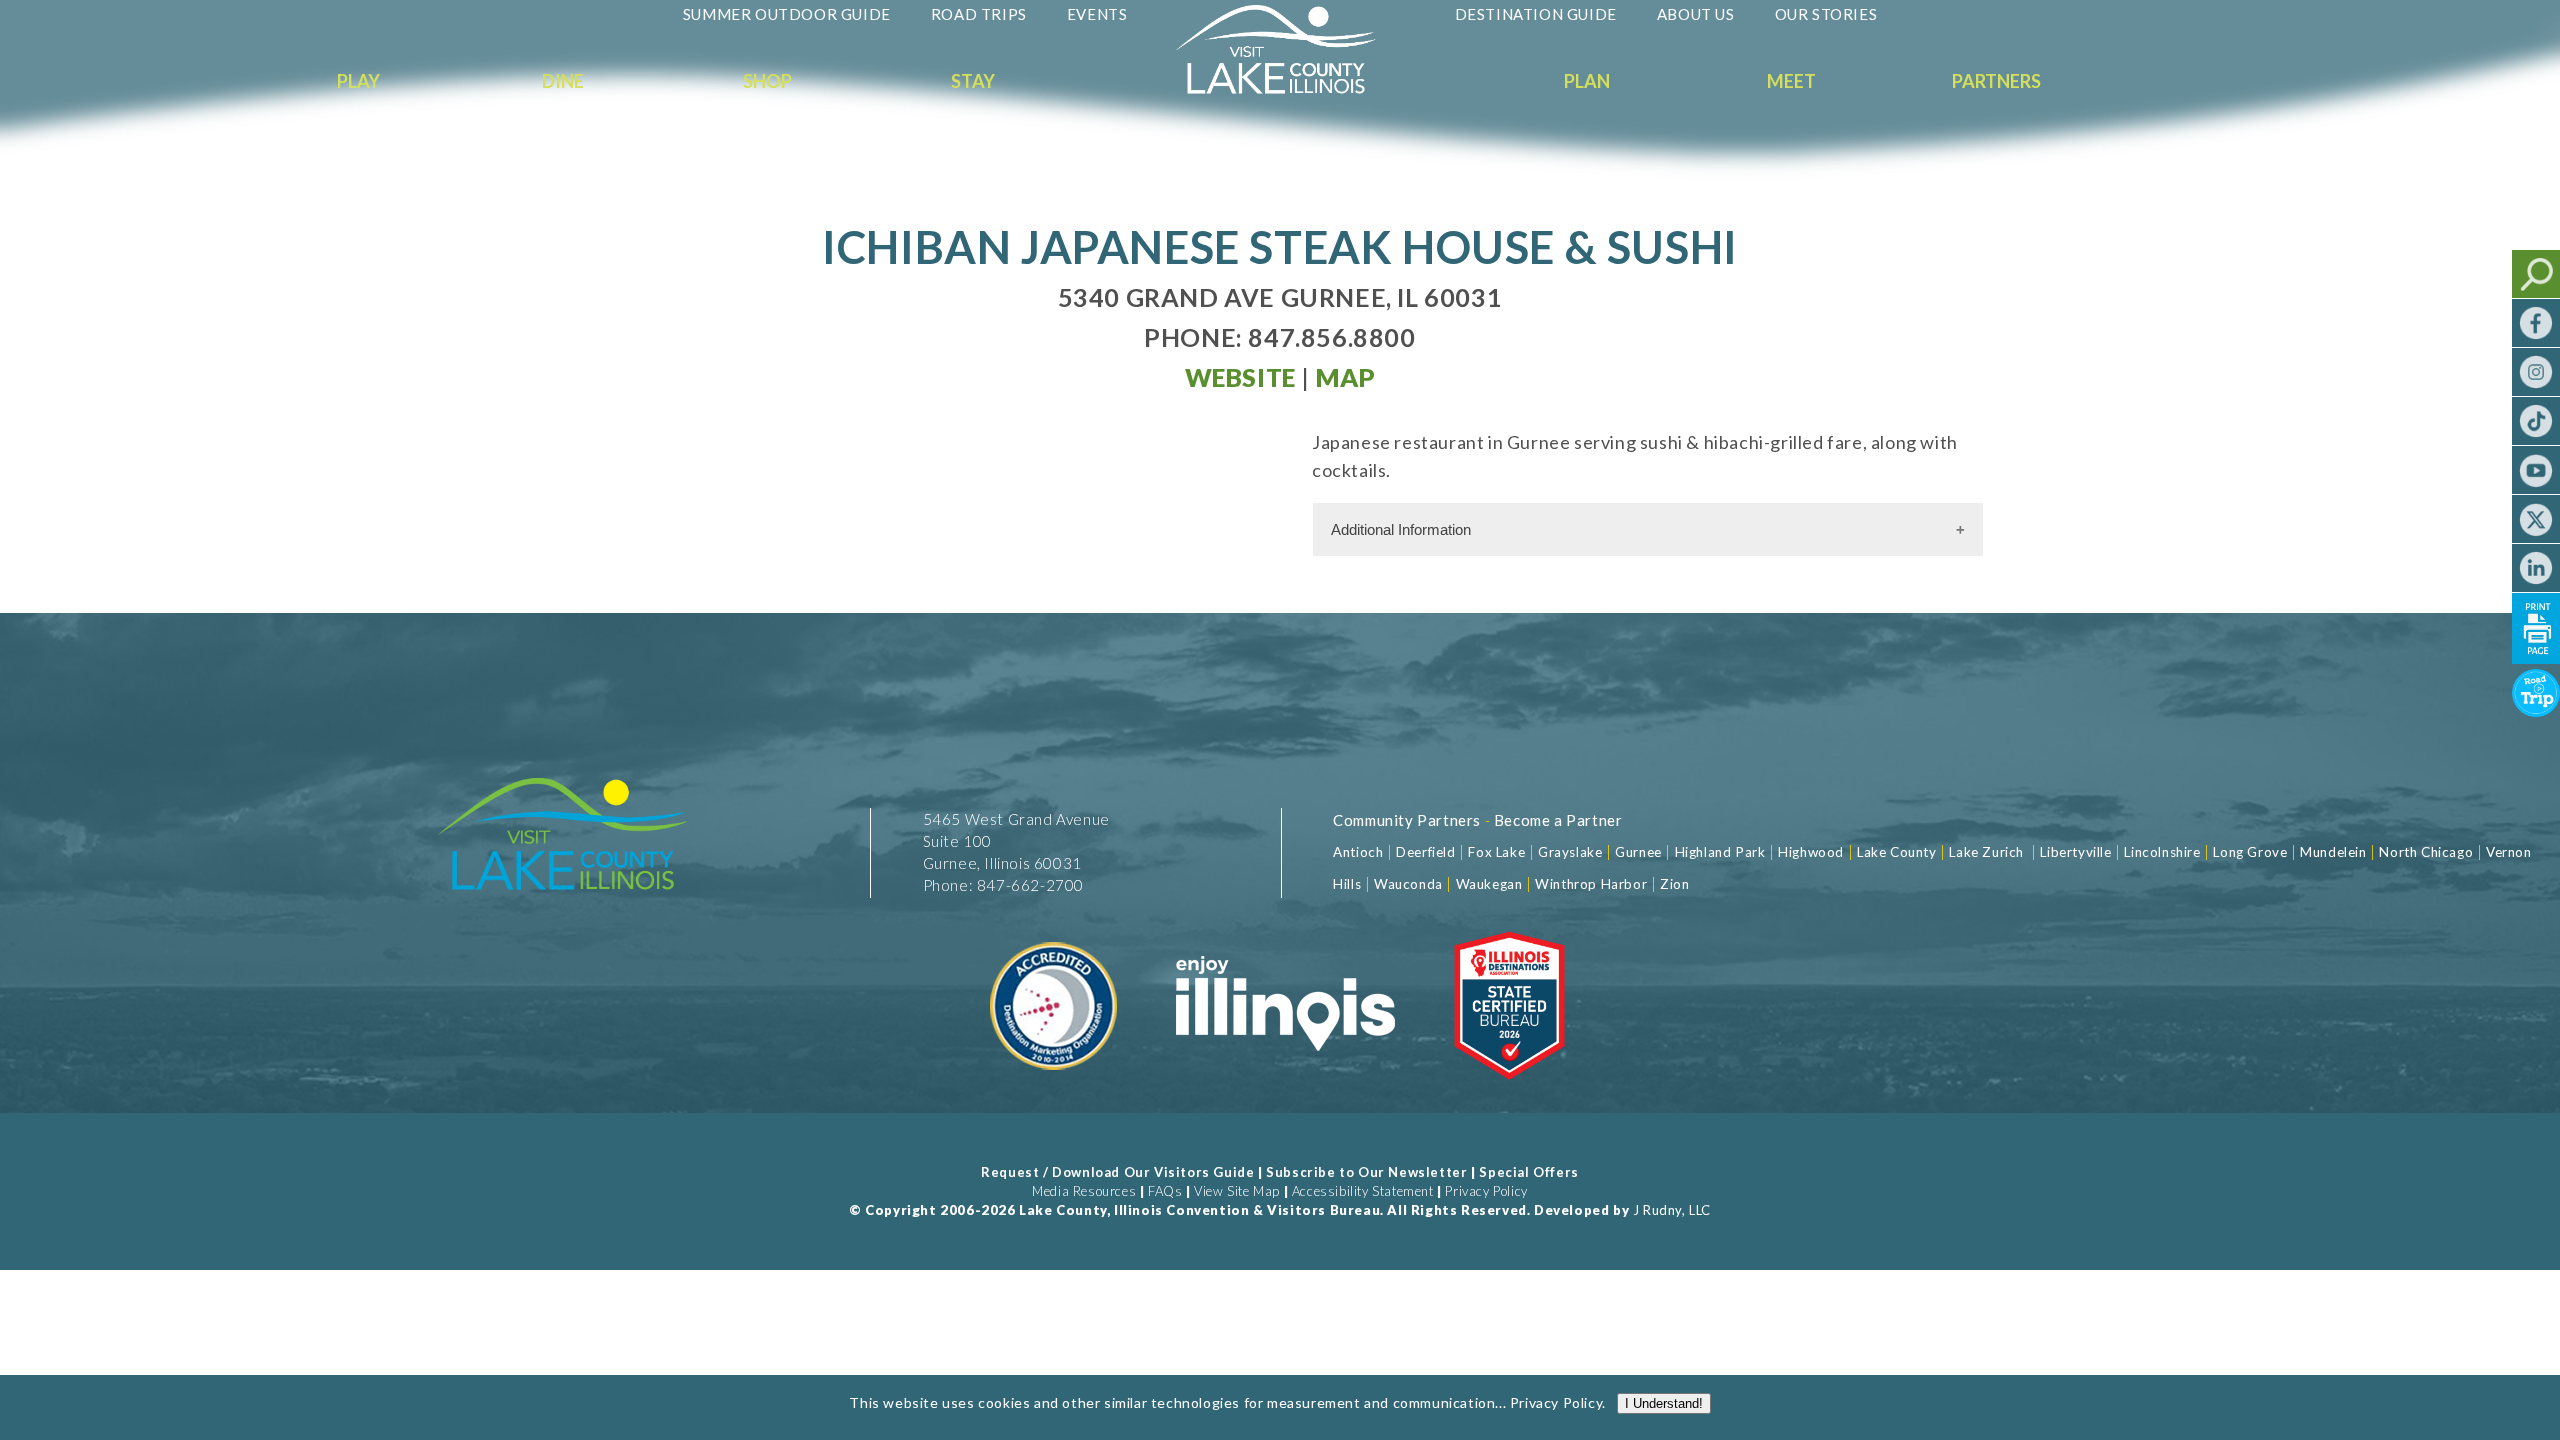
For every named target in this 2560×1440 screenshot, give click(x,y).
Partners (1996, 81)
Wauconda (1408, 884)
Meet (1791, 81)
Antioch (1358, 852)
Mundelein (2333, 852)
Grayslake (1570, 852)
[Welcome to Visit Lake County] (1291, 89)
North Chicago (2426, 852)
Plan (1587, 81)
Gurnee (1638, 852)
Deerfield (1425, 852)
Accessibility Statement (1363, 1191)
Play (358, 81)
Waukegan (1489, 884)
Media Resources (1084, 1191)
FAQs (1165, 1191)
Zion (1674, 884)
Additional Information (1401, 529)
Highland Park (1720, 852)
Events (1097, 14)
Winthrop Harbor (1591, 884)
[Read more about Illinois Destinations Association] (1509, 1092)
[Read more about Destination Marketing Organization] (1055, 1092)
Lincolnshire (2162, 852)
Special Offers (1528, 1172)
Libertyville (2075, 852)
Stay (973, 81)
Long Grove (2250, 852)
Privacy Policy (1486, 1191)
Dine (563, 81)
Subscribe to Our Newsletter (1366, 1172)
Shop (767, 81)
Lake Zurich (1986, 852)
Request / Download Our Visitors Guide (1117, 1172)
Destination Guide (1536, 14)
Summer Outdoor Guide (787, 14)
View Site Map (1237, 1191)
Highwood (1811, 852)
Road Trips (979, 14)
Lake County (1894, 852)
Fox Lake (1496, 852)
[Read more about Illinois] (1285, 1092)
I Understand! (1664, 1403)
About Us (1696, 14)
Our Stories (1826, 14)
